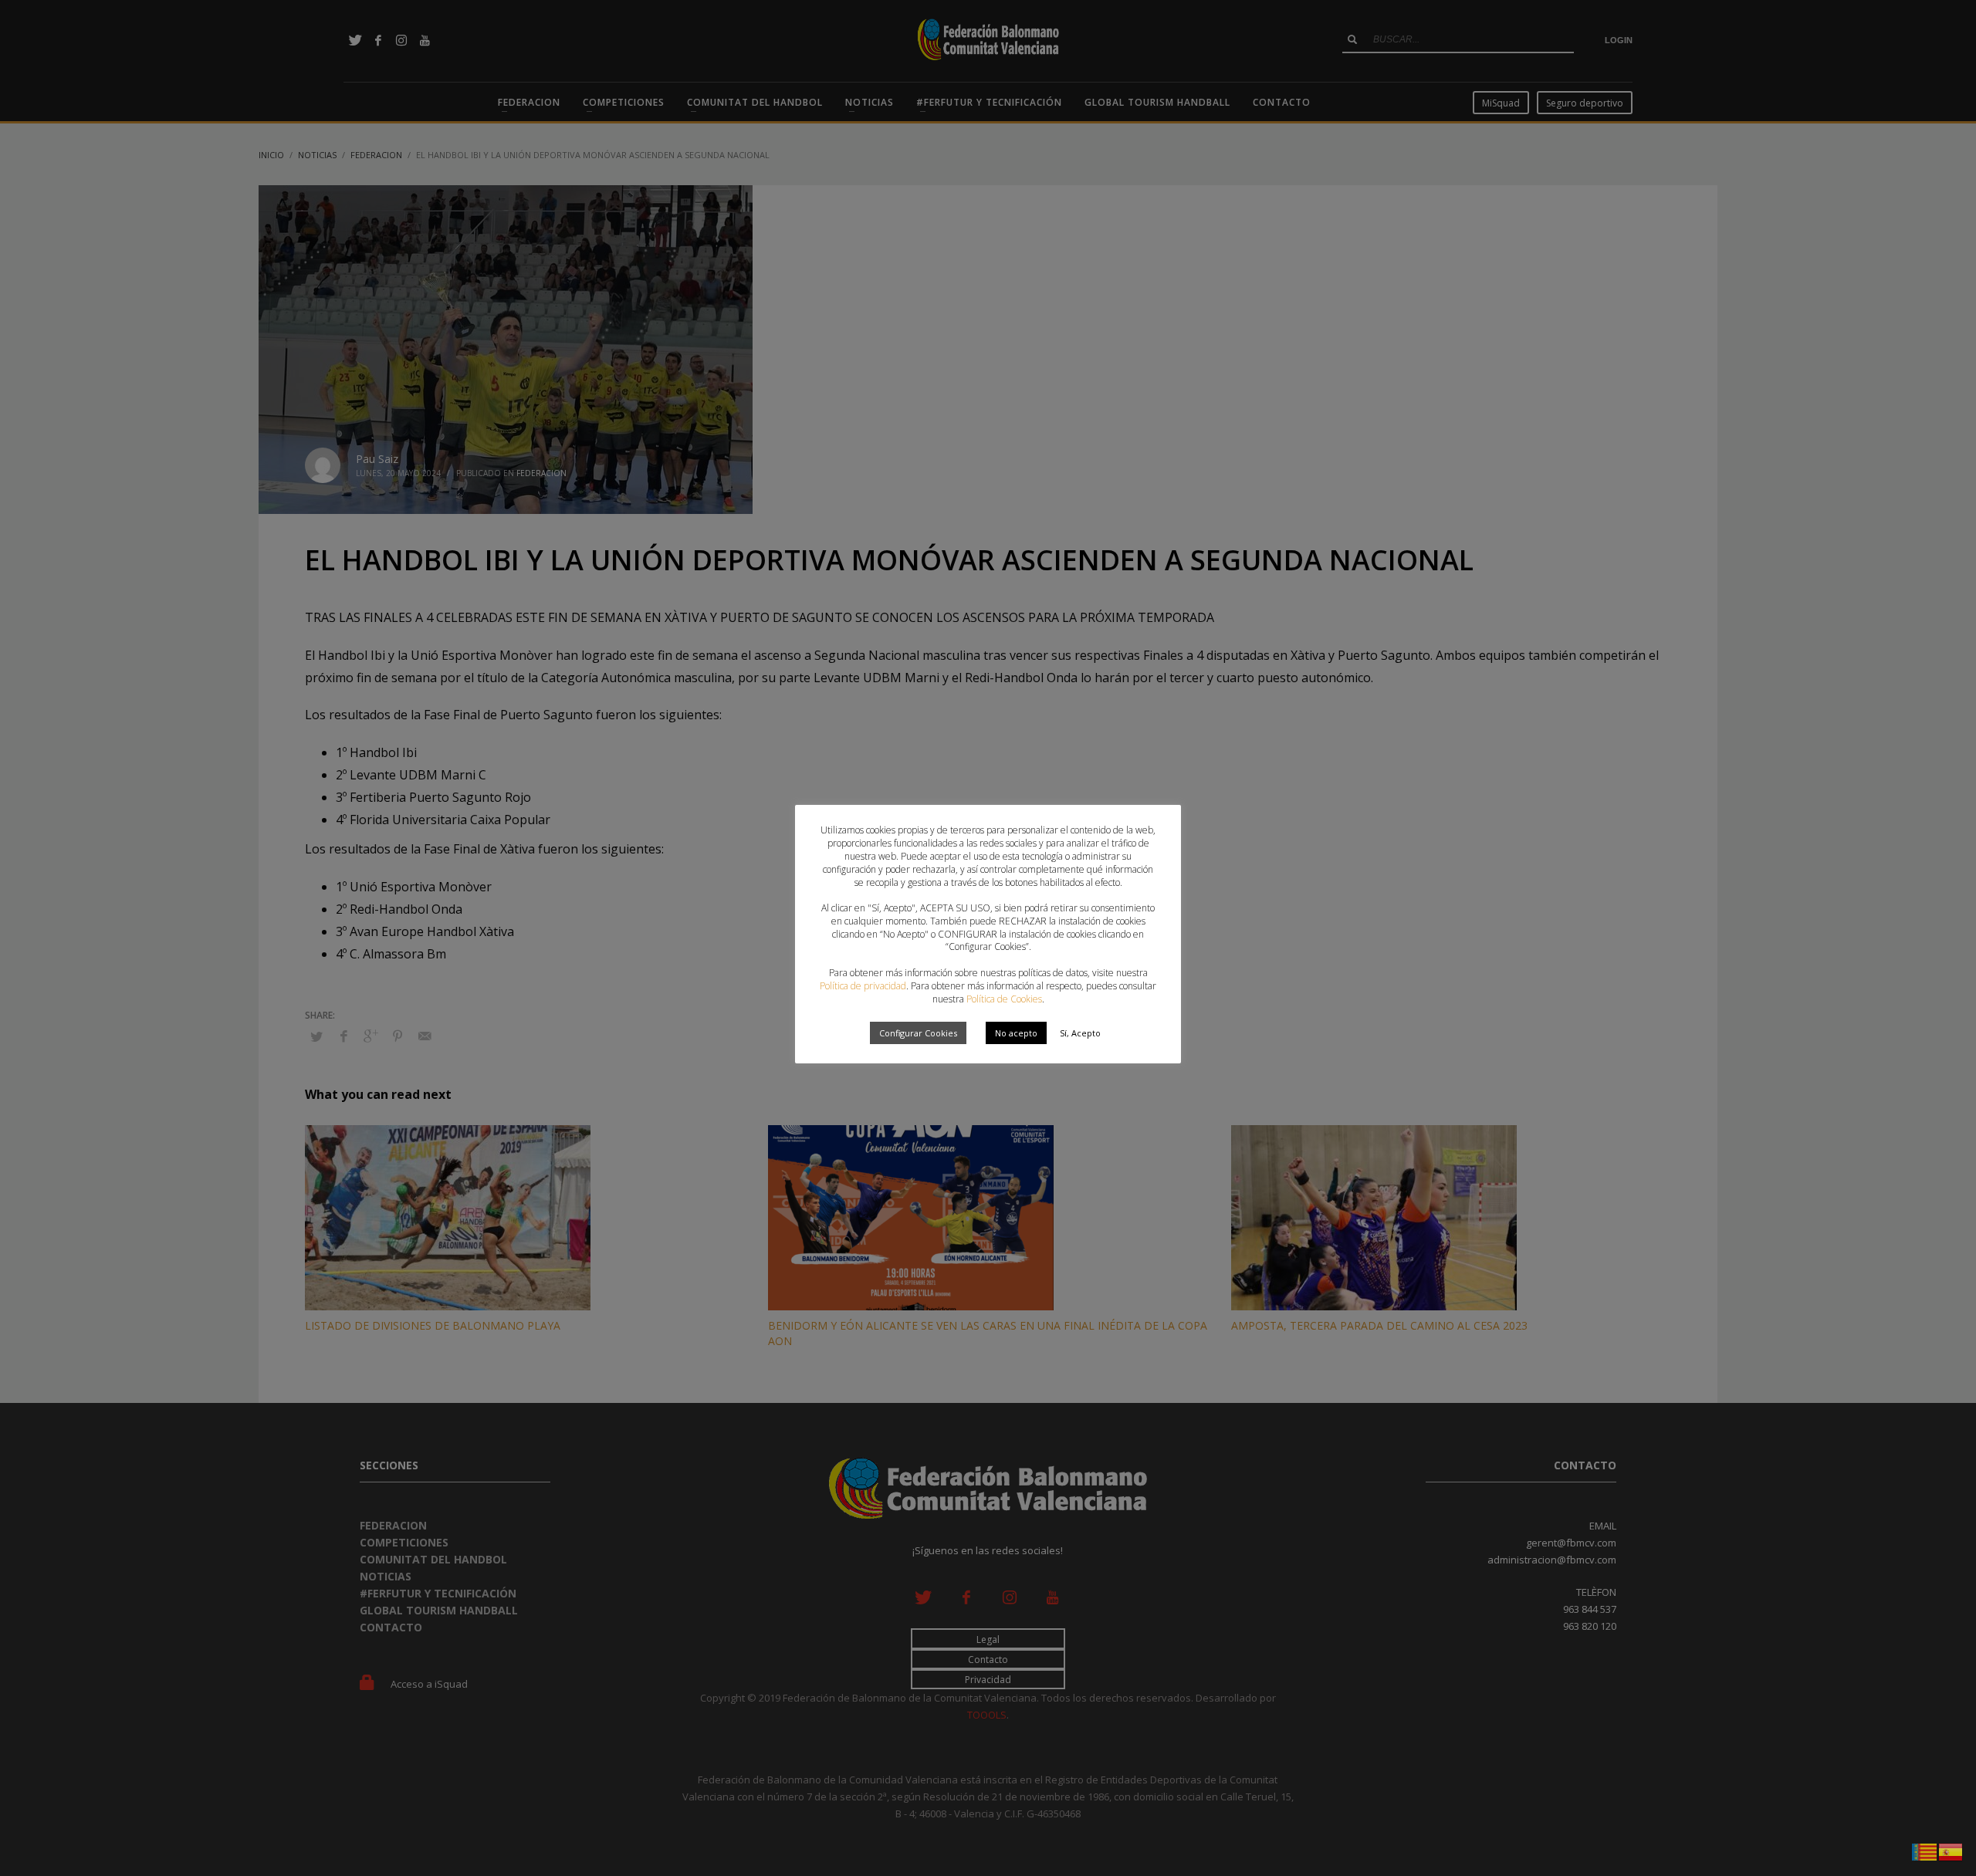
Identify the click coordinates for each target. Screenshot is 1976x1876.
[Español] (1951, 1851)
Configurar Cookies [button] (918, 1033)
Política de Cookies (1004, 999)
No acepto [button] (1016, 1033)
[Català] (1925, 1851)
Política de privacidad (863, 986)
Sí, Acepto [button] (1080, 1033)
